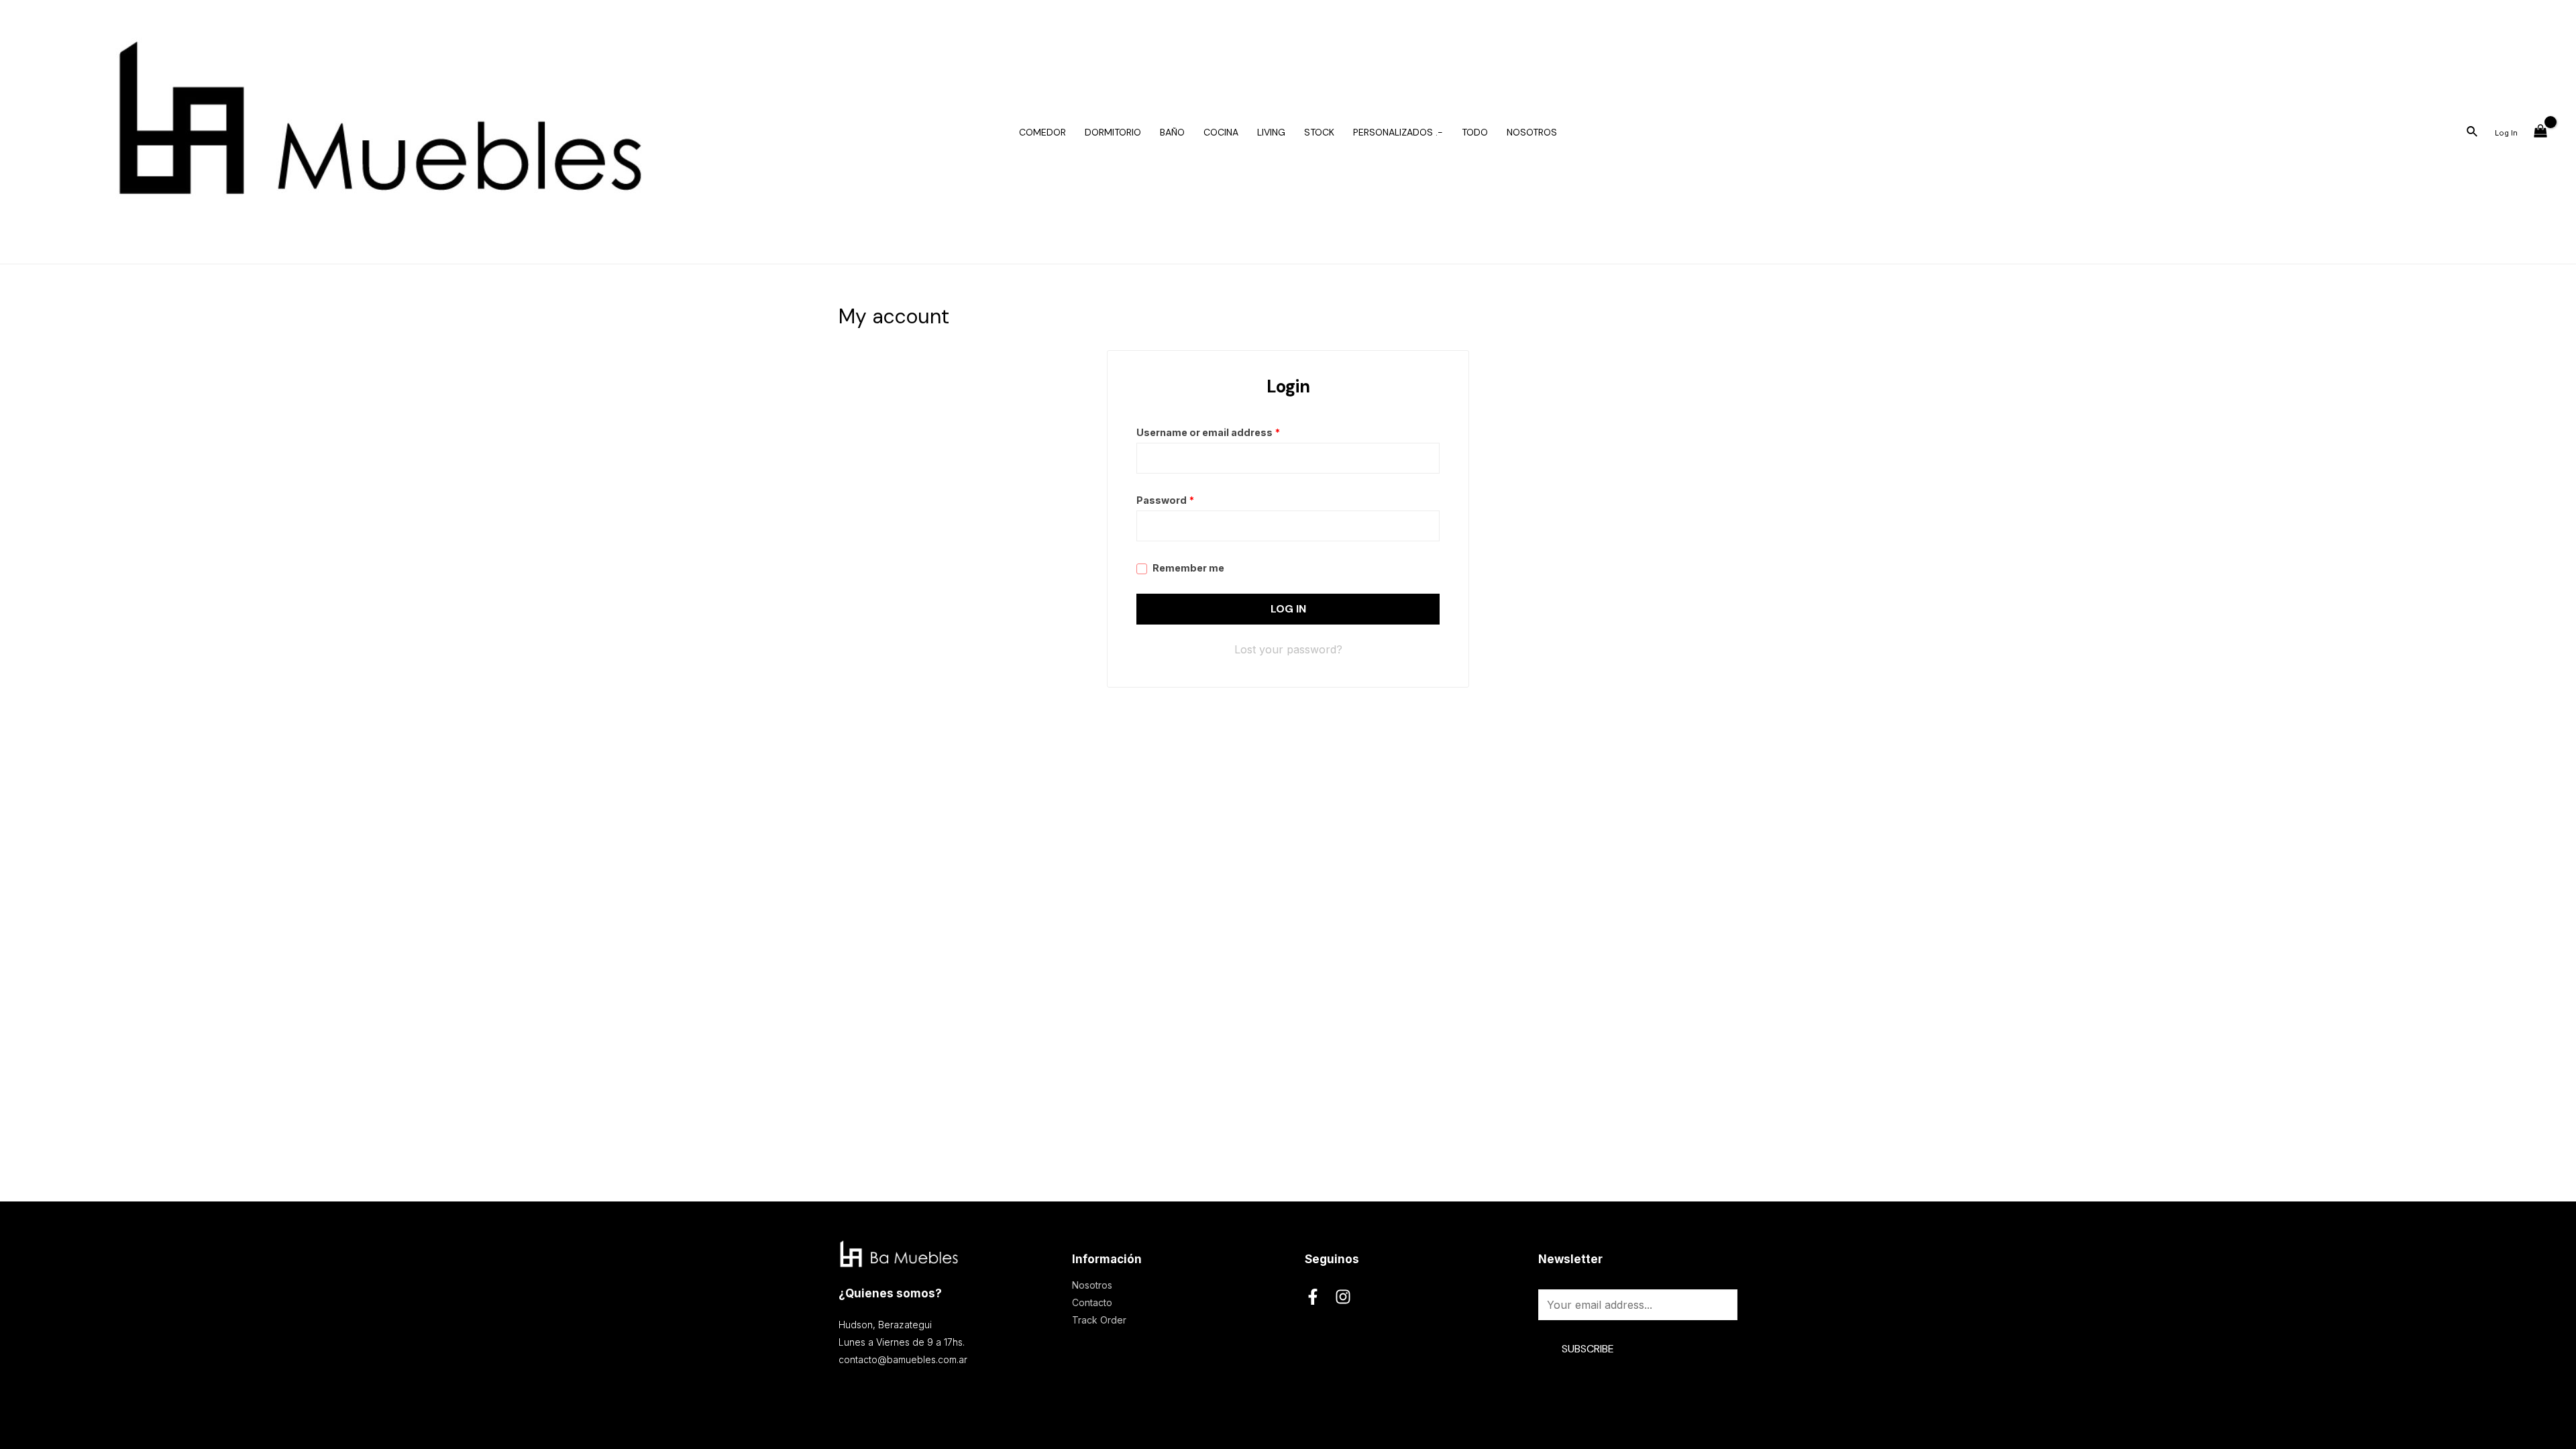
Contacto (1092, 1302)
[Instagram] (1343, 1297)
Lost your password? (1288, 649)
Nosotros (1092, 1285)
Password (1165, 500)
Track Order (1099, 1320)
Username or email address (1208, 432)
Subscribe (1588, 1349)
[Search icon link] (2473, 133)
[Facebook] (1313, 1297)
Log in (1288, 609)
